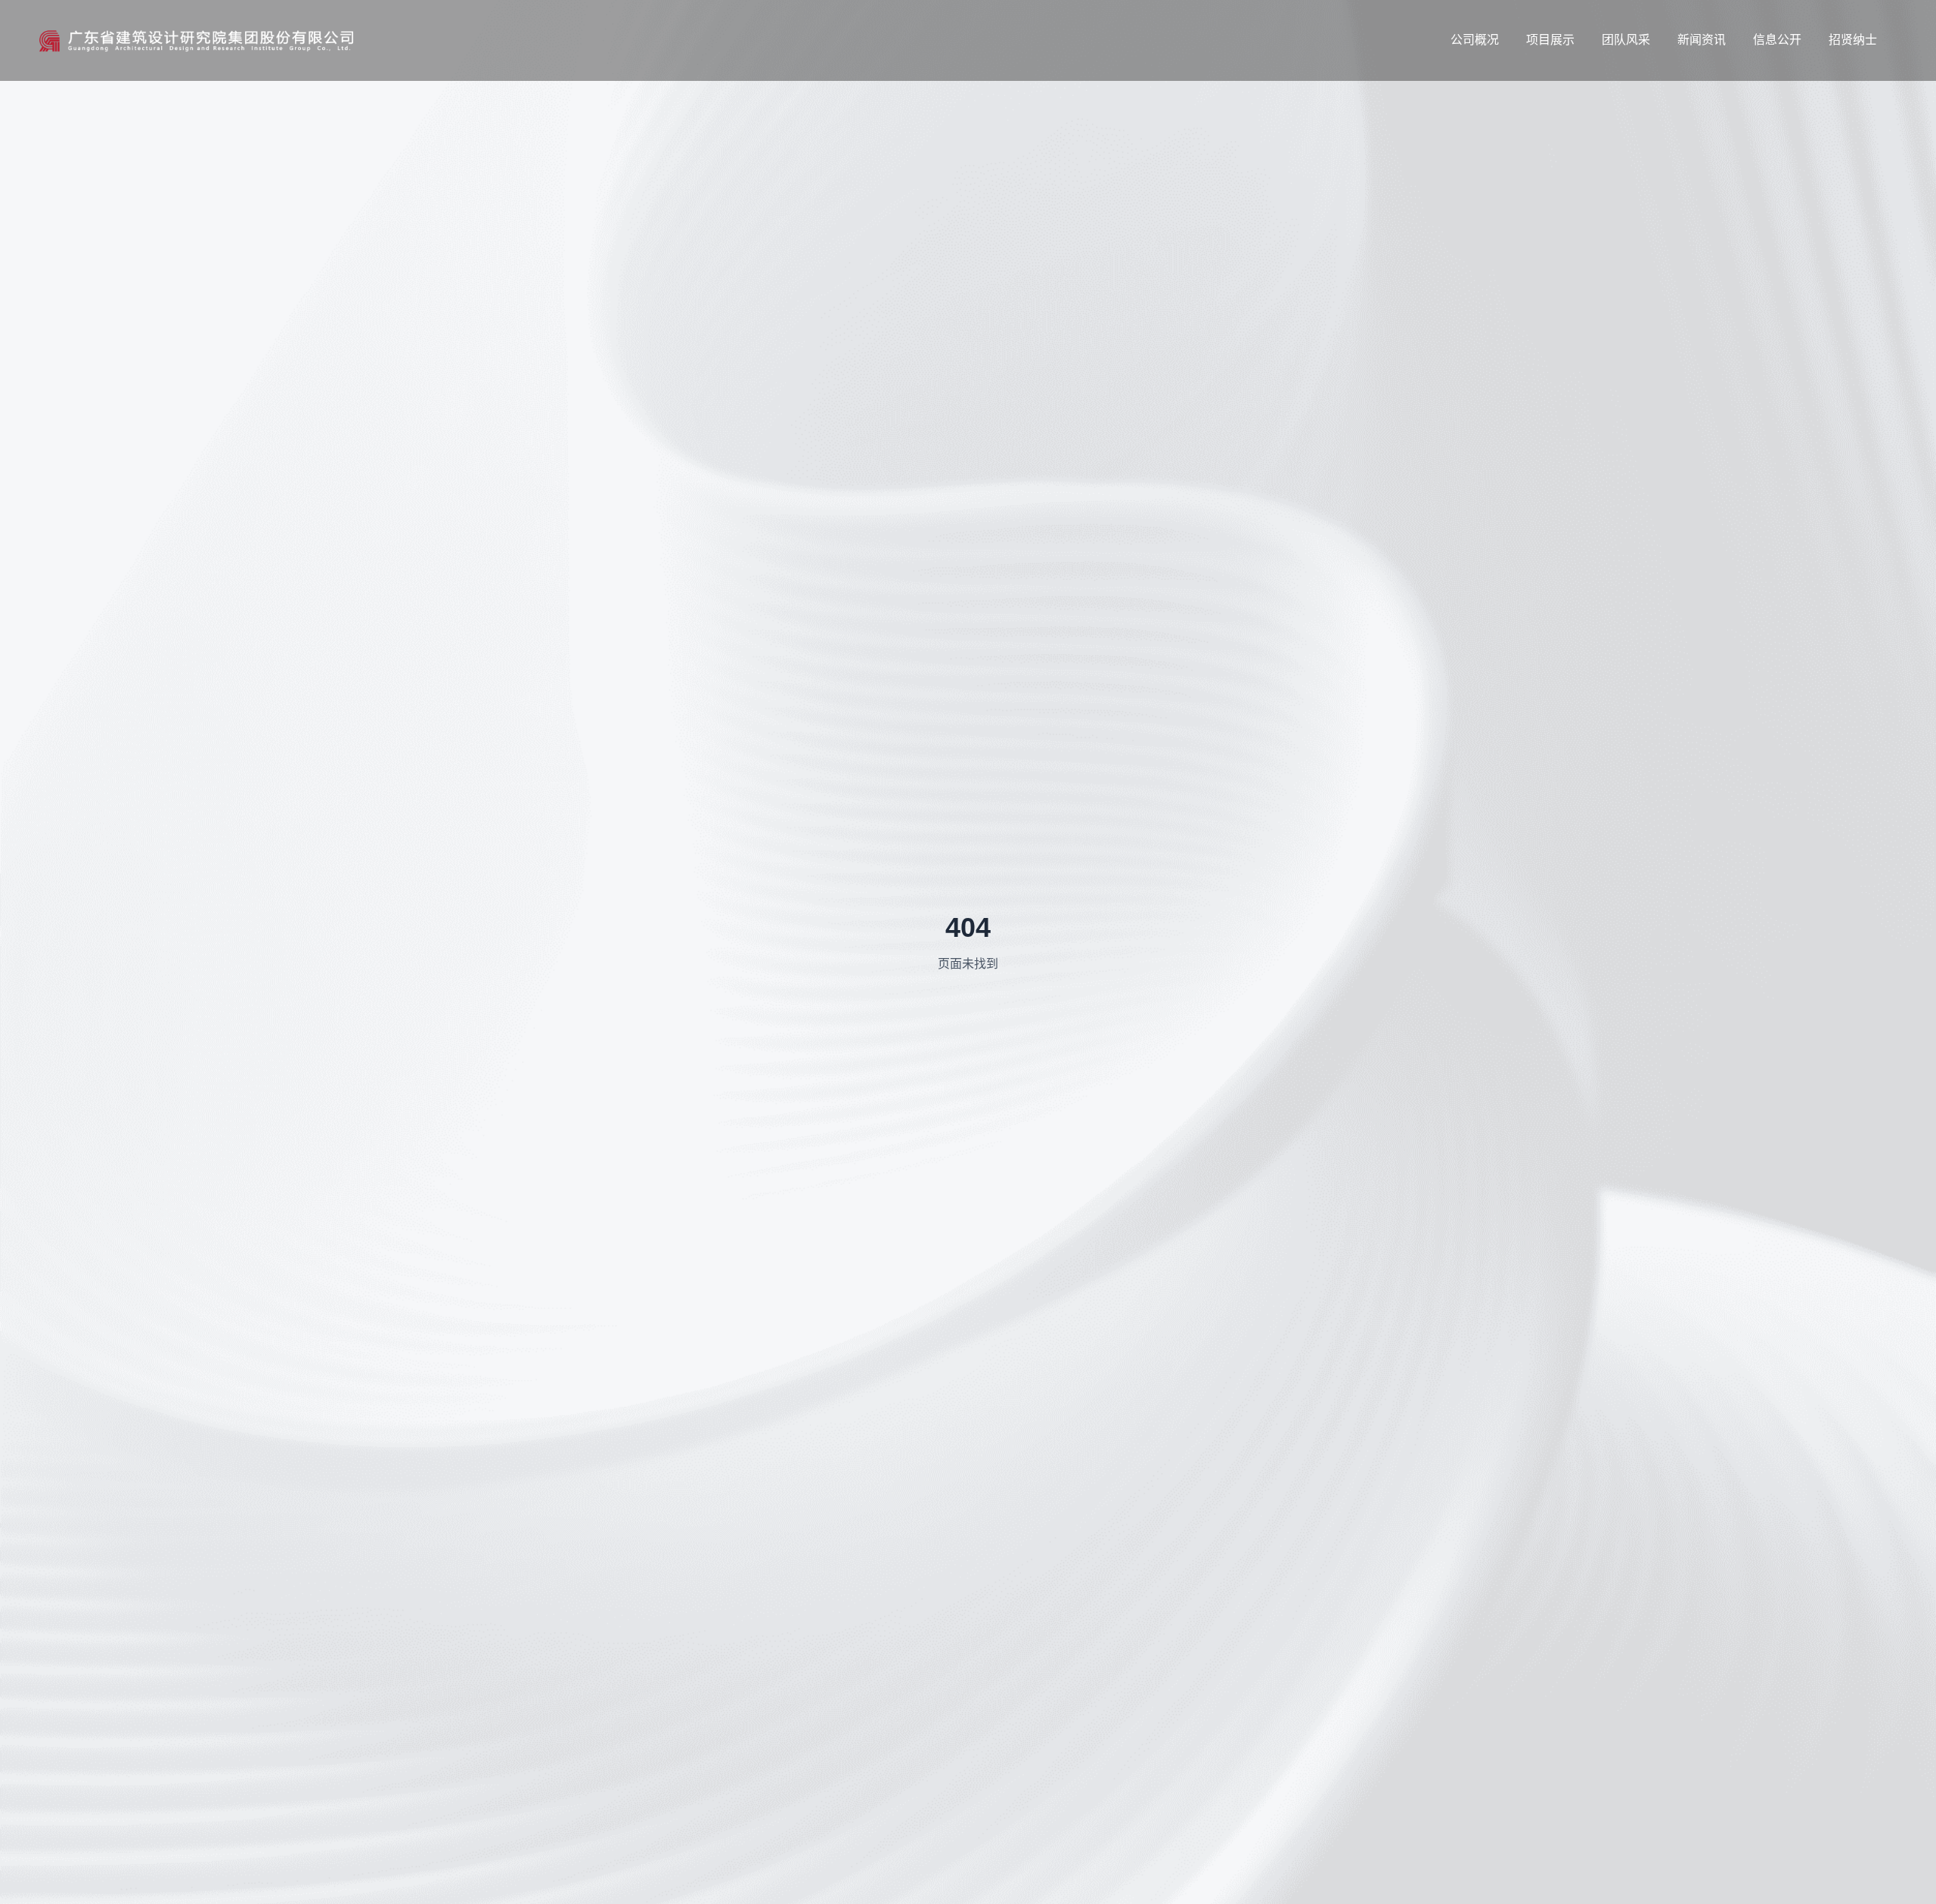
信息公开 (1777, 40)
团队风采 (1626, 40)
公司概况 (1475, 40)
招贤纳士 (1853, 40)
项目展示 (1550, 40)
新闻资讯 (1702, 40)
